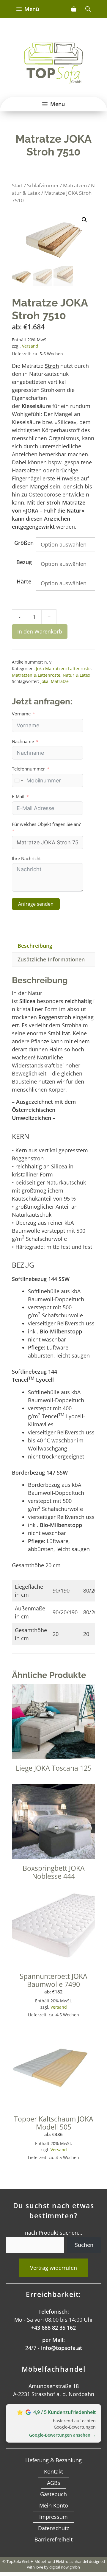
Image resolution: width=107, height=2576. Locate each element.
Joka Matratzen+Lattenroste (63, 668)
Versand (30, 346)
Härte (24, 581)
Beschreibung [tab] (35, 946)
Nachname (23, 741)
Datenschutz (53, 2528)
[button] (84, 220)
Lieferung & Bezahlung (53, 2460)
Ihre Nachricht (26, 858)
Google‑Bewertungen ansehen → (62, 2435)
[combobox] (18, 780)
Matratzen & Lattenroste (36, 675)
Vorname (21, 714)
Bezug (24, 562)
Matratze (60, 681)
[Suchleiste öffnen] (88, 9)
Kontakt (53, 2471)
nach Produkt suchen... (54, 2233)
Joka (44, 681)
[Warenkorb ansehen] (74, 9)
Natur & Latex (76, 675)
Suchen (84, 2245)
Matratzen (75, 185)
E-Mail (18, 796)
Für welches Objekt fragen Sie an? (46, 824)
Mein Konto (54, 2505)
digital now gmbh (65, 2567)
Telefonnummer (28, 769)
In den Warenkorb (40, 631)
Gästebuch (53, 2494)
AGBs (54, 2483)
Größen (24, 543)
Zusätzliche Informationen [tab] (51, 959)
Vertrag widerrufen (53, 2268)
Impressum (53, 2517)
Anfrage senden (36, 904)
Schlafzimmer (43, 185)
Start (17, 185)
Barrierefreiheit (53, 2539)
